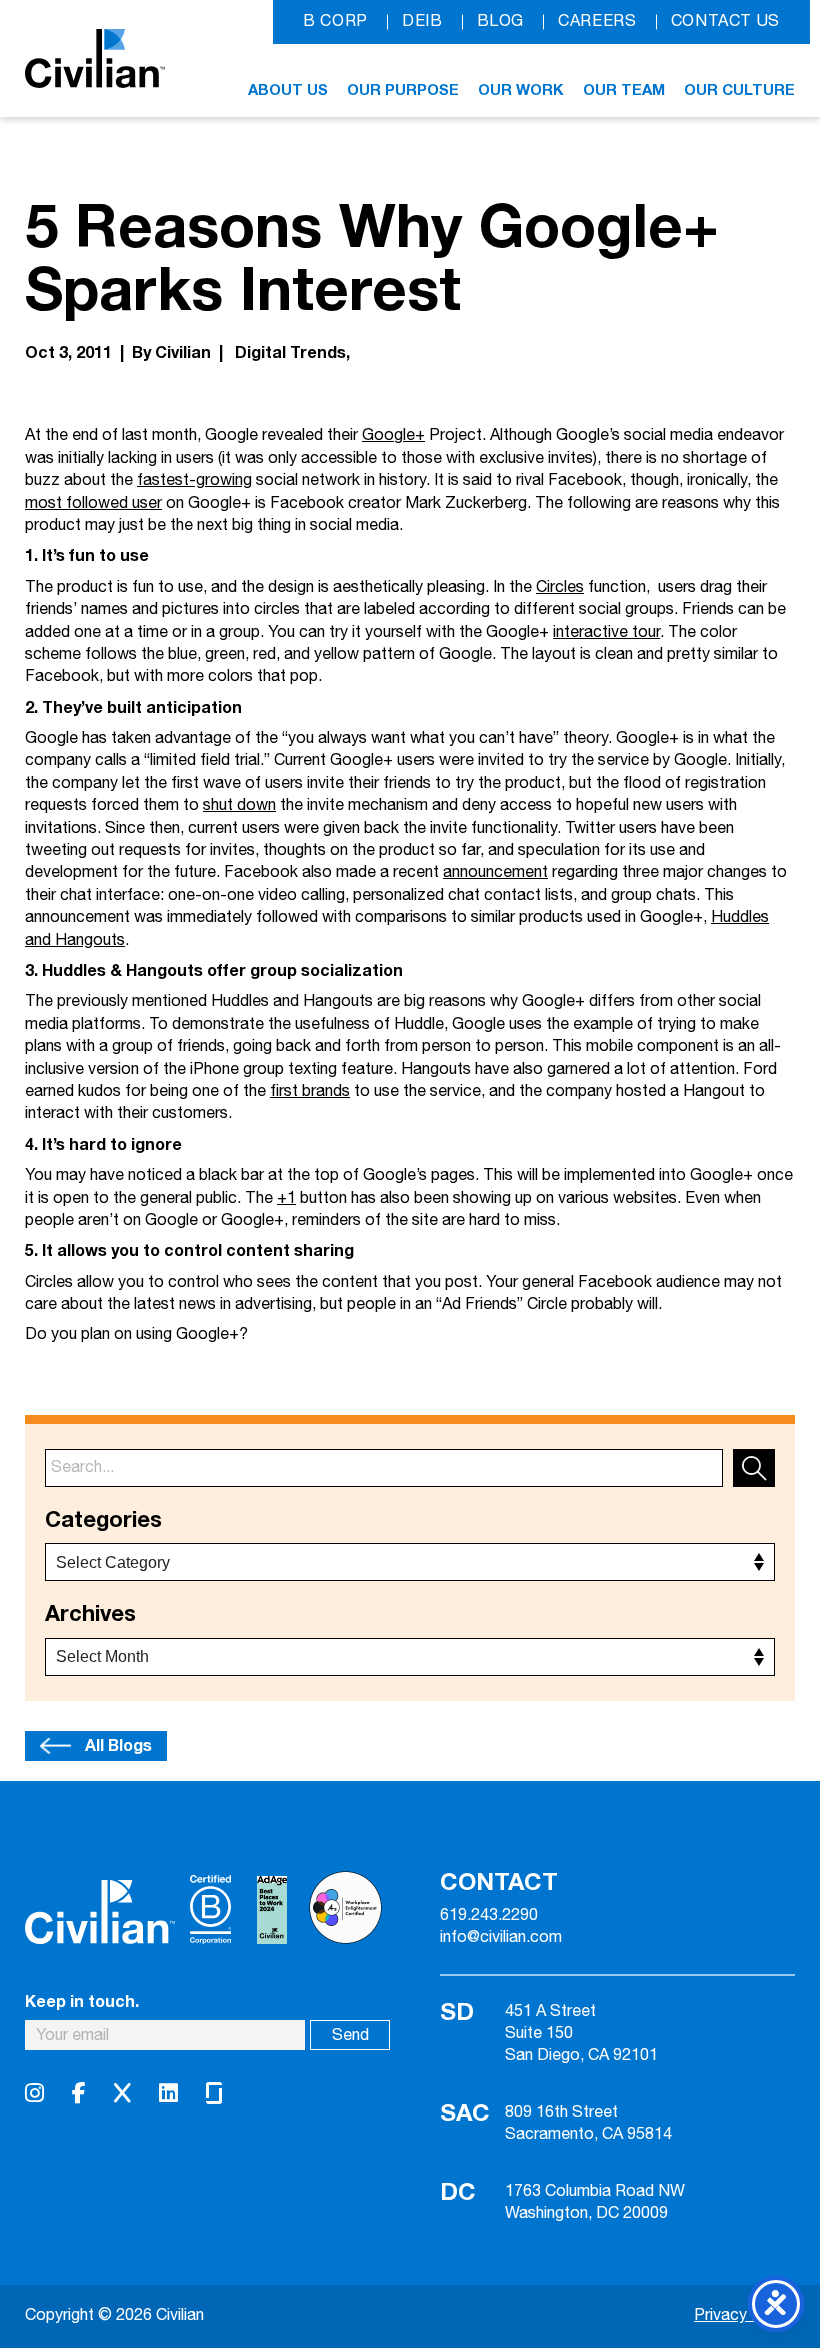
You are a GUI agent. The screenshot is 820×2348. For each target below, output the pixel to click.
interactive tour (606, 632)
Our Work (521, 90)
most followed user (93, 503)
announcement (495, 872)
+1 (286, 1198)
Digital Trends (290, 353)
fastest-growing (194, 480)
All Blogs (118, 1746)
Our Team (624, 90)
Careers (597, 21)
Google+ (393, 435)
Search (754, 1468)
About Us (288, 90)
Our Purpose (403, 90)
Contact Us (725, 21)
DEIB (422, 21)
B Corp (335, 21)
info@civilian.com (501, 1938)
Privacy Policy (744, 2315)
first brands (310, 1091)
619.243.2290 (489, 1916)
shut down (239, 805)
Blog (501, 21)
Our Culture (739, 90)
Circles (560, 587)
